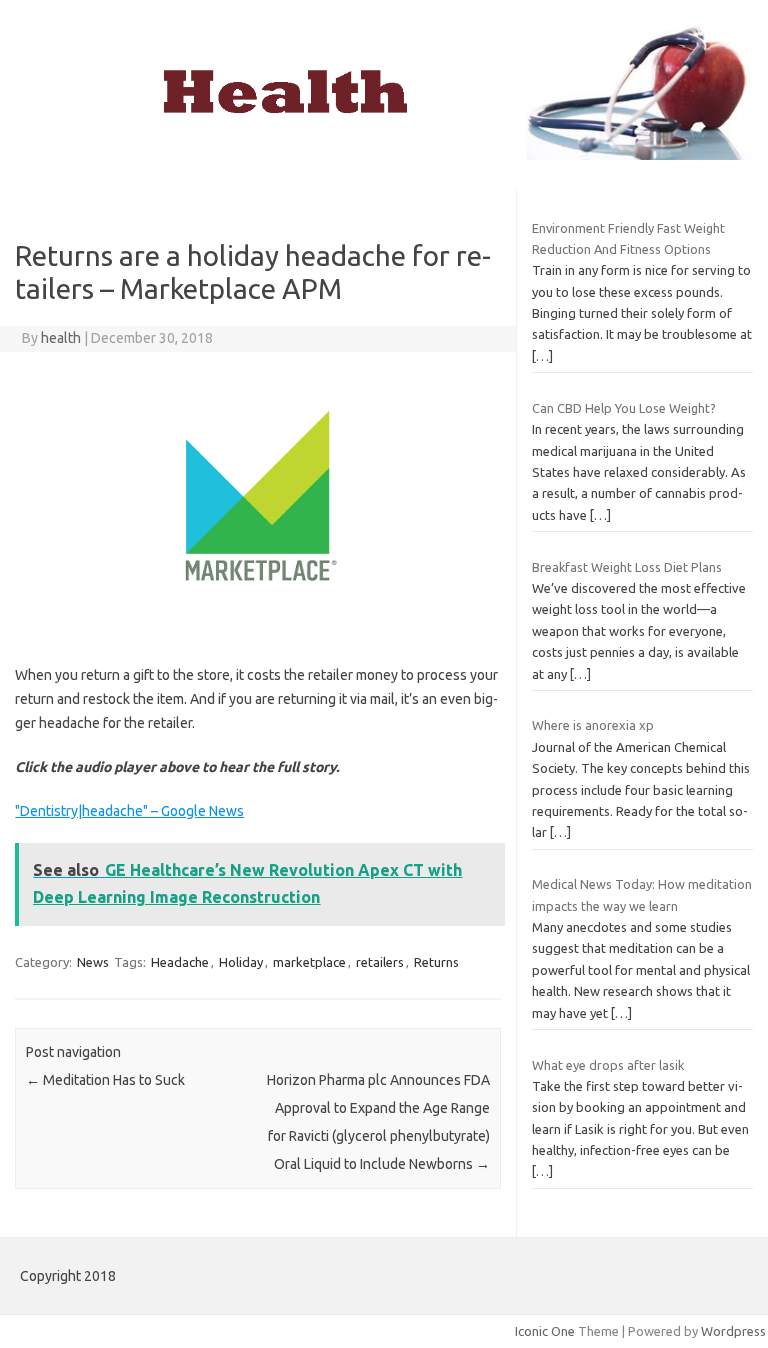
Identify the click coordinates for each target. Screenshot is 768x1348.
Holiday (241, 962)
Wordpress (733, 1331)
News (93, 962)
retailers (380, 962)
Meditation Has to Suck (105, 1080)
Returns (436, 962)
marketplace (309, 962)
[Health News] (384, 155)
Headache (180, 962)
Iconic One (545, 1331)
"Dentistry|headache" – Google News (129, 811)
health (61, 338)
